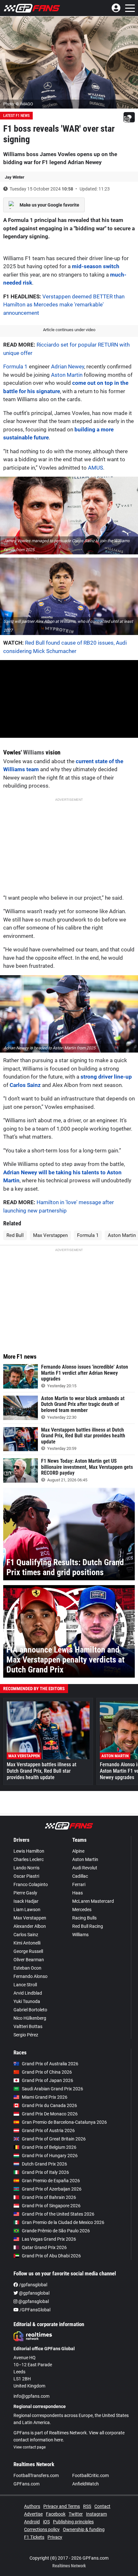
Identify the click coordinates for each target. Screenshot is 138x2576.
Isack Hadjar (26, 1901)
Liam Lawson (27, 1910)
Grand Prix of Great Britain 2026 (54, 2139)
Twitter (76, 2514)
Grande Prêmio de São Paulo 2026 (56, 2231)
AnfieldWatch (86, 2484)
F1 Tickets (34, 2537)
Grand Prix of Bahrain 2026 (49, 2197)
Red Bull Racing (88, 1926)
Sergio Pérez (26, 2035)
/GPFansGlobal (34, 2310)
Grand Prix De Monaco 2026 (50, 2114)
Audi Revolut (85, 1868)
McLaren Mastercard (93, 1901)
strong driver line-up (106, 1077)
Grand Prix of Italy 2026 (45, 2172)
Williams (34, 752)
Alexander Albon (30, 1926)
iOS (46, 2522)
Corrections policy (42, 2529)
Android (32, 2522)
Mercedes (82, 1910)
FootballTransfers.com (36, 2475)
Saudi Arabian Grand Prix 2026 (52, 2089)
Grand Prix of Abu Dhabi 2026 (51, 2256)
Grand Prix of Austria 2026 (48, 2130)
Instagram (96, 2514)
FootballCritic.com (91, 2475)
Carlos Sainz (25, 1085)
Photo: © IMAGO (18, 104)
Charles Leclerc (29, 1859)
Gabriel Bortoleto (30, 2010)
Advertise (33, 2514)
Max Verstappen (50, 1235)
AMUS (95, 468)
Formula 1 (15, 366)
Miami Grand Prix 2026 (45, 2097)
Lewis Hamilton (29, 1851)
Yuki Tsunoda (27, 2001)
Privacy (55, 2537)
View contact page (30, 2447)
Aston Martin (67, 375)
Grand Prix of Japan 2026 (47, 2080)
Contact (102, 2506)
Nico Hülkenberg (30, 2018)
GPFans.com (26, 2484)
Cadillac (80, 1876)
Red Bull (15, 1235)
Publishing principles (73, 2522)
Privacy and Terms (62, 2506)
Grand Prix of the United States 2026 (58, 2214)
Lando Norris (26, 1868)
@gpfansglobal (34, 2293)
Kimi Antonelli (27, 1943)
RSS (87, 2506)
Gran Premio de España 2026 (51, 2181)
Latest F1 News (16, 116)
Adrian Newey (68, 366)
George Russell (28, 1951)
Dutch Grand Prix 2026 (44, 2164)
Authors (32, 2506)
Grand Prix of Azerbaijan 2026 (52, 2189)
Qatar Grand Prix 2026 (44, 2247)
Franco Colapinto (31, 1884)
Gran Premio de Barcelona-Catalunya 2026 (64, 2122)
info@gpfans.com (31, 2396)
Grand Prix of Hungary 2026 (50, 2156)
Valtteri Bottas (28, 2026)
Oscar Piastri (26, 1876)
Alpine (78, 1851)
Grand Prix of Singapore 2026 (51, 2206)
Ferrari (79, 1884)
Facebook (56, 2514)
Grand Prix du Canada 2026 (49, 2105)
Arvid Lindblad (28, 1993)
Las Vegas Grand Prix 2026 (49, 2239)
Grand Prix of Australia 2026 (50, 2064)
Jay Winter (15, 177)
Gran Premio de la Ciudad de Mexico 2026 (63, 2222)
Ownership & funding (84, 2529)
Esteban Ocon (27, 1968)
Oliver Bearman (29, 1960)
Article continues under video (69, 330)
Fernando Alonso (30, 1976)
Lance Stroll (25, 1985)
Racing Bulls (84, 1918)
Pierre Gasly (25, 1893)
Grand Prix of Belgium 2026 (49, 2147)
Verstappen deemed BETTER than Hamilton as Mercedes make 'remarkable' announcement (64, 305)
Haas (78, 1893)
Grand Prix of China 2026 (47, 2072)
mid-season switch (96, 266)
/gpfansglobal (33, 2285)
